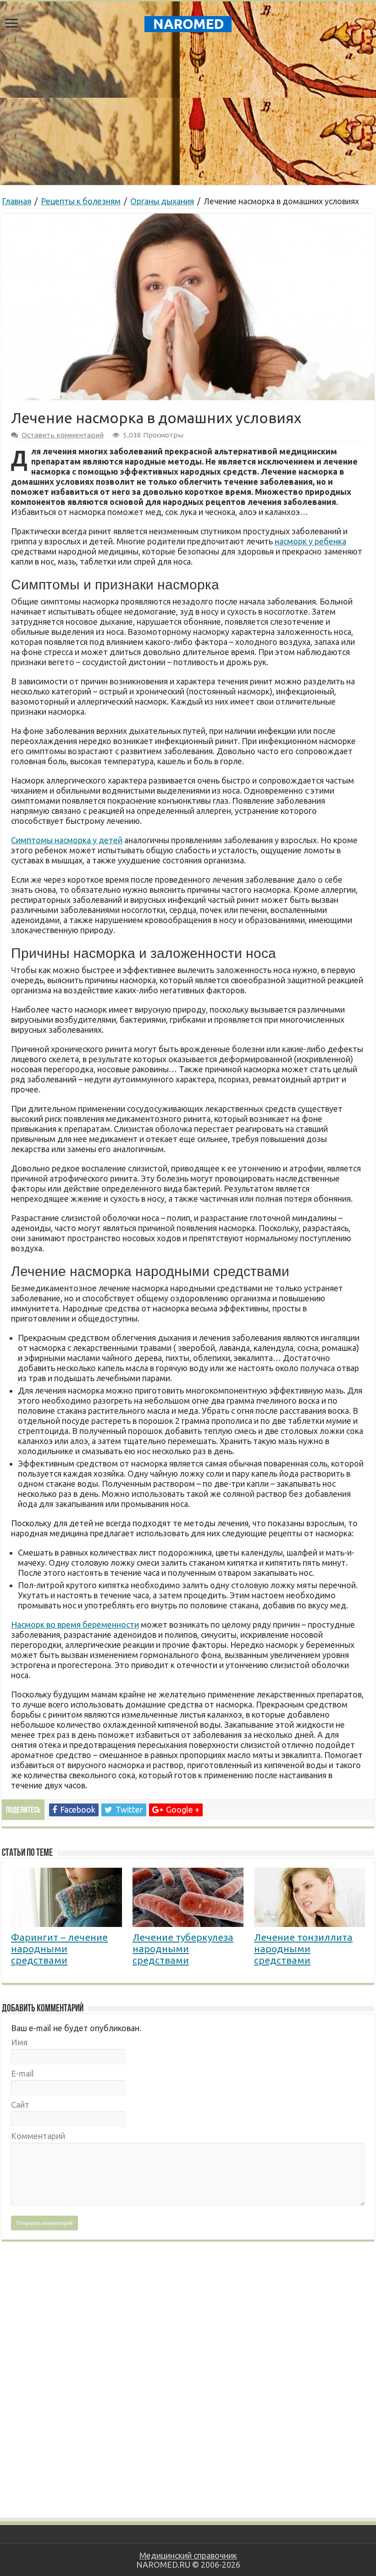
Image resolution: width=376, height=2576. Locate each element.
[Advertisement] (188, 112)
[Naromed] (188, 22)
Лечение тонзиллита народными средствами (303, 1949)
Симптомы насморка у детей (67, 840)
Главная (17, 201)
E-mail (22, 2073)
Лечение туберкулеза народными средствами (183, 1949)
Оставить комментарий (63, 435)
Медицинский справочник (188, 2555)
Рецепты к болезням (81, 201)
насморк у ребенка (310, 541)
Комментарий (38, 2136)
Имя (19, 2042)
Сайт (20, 2105)
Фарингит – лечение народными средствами (59, 1949)
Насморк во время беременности (75, 1624)
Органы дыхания (162, 201)
